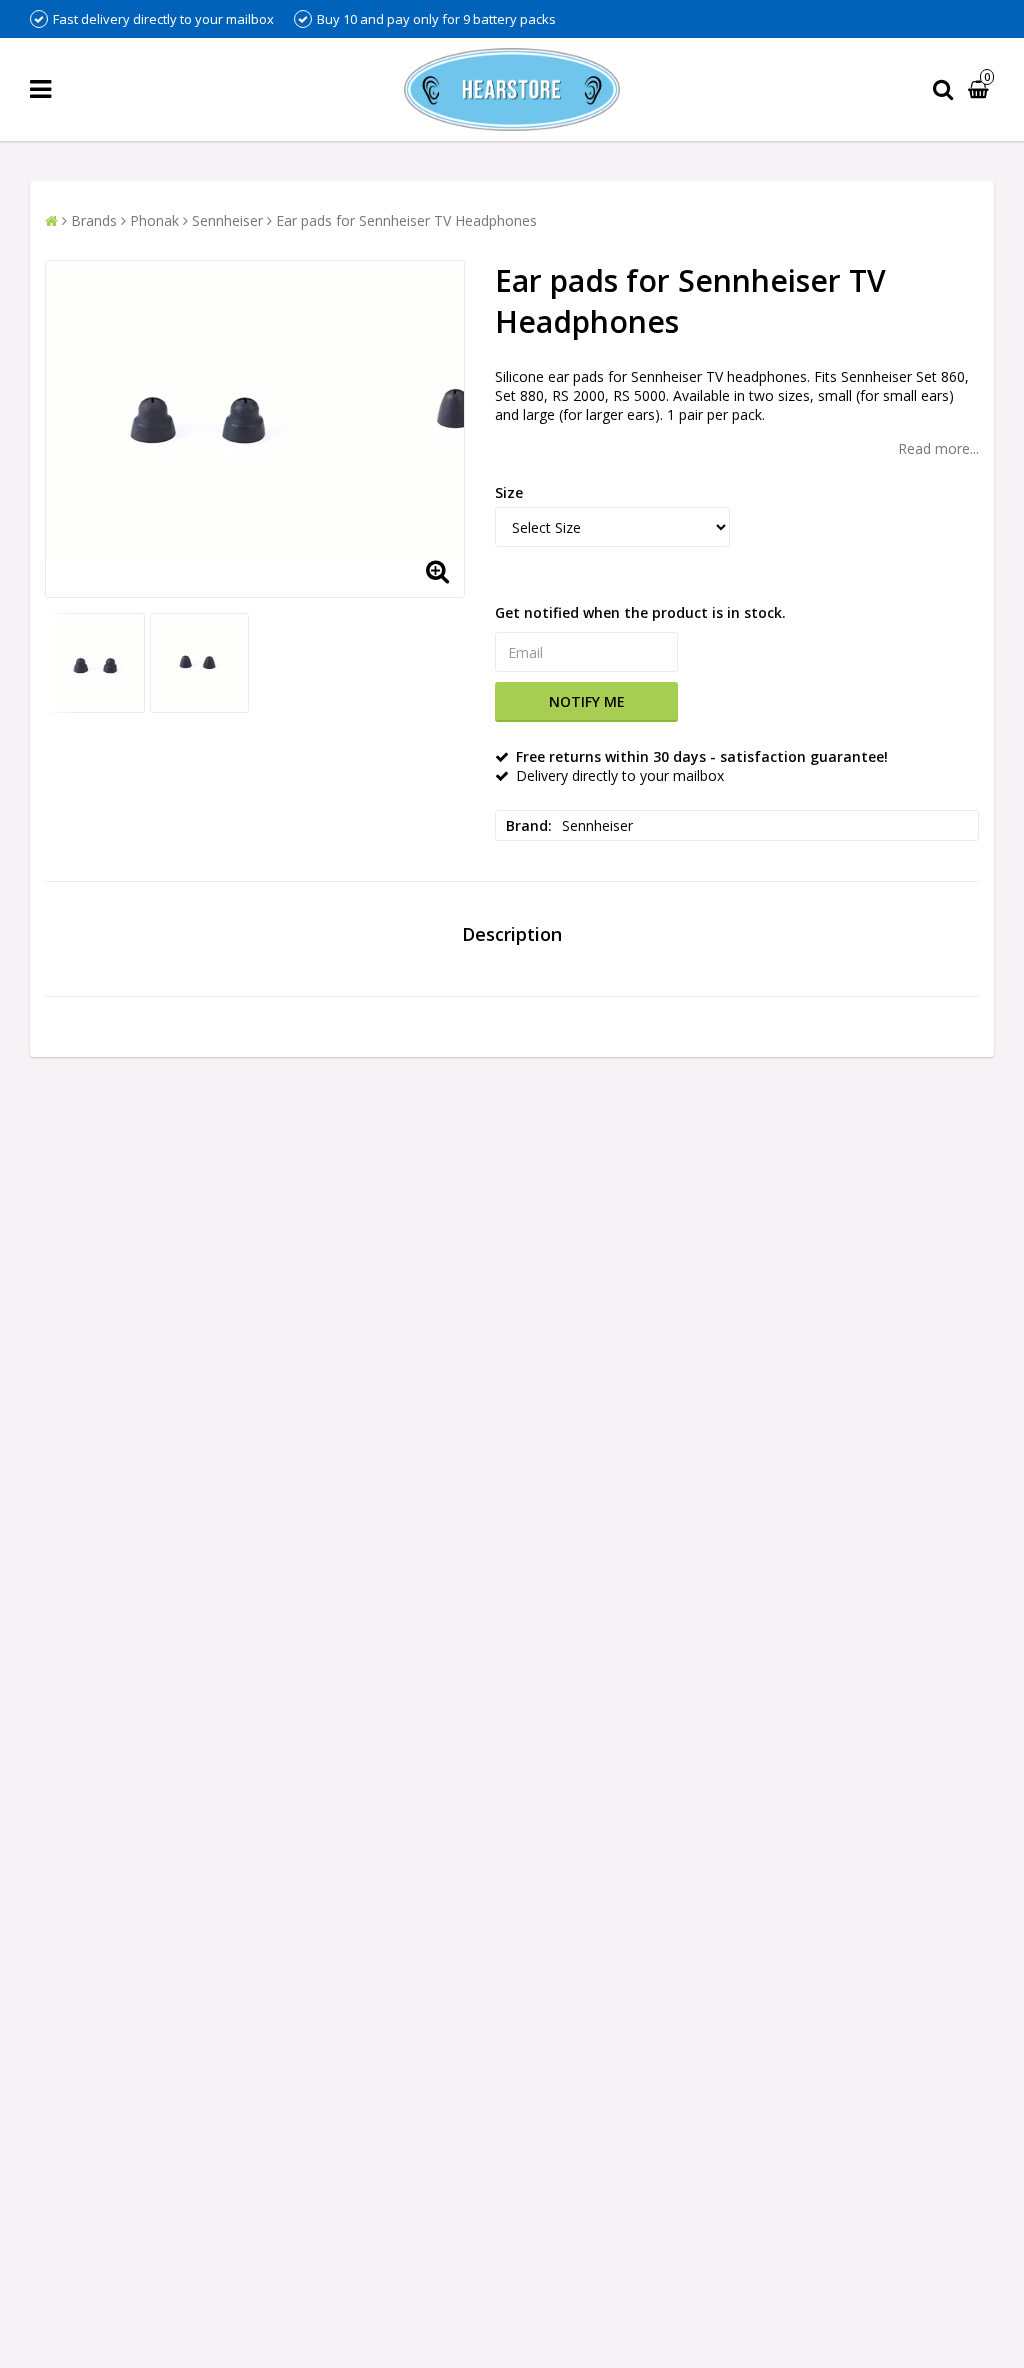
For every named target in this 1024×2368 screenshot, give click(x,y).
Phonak (154, 220)
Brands (94, 220)
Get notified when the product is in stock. (640, 612)
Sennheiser (227, 220)
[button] (981, 89)
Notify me (587, 701)
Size (509, 492)
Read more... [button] (938, 448)
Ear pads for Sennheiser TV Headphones (406, 220)
